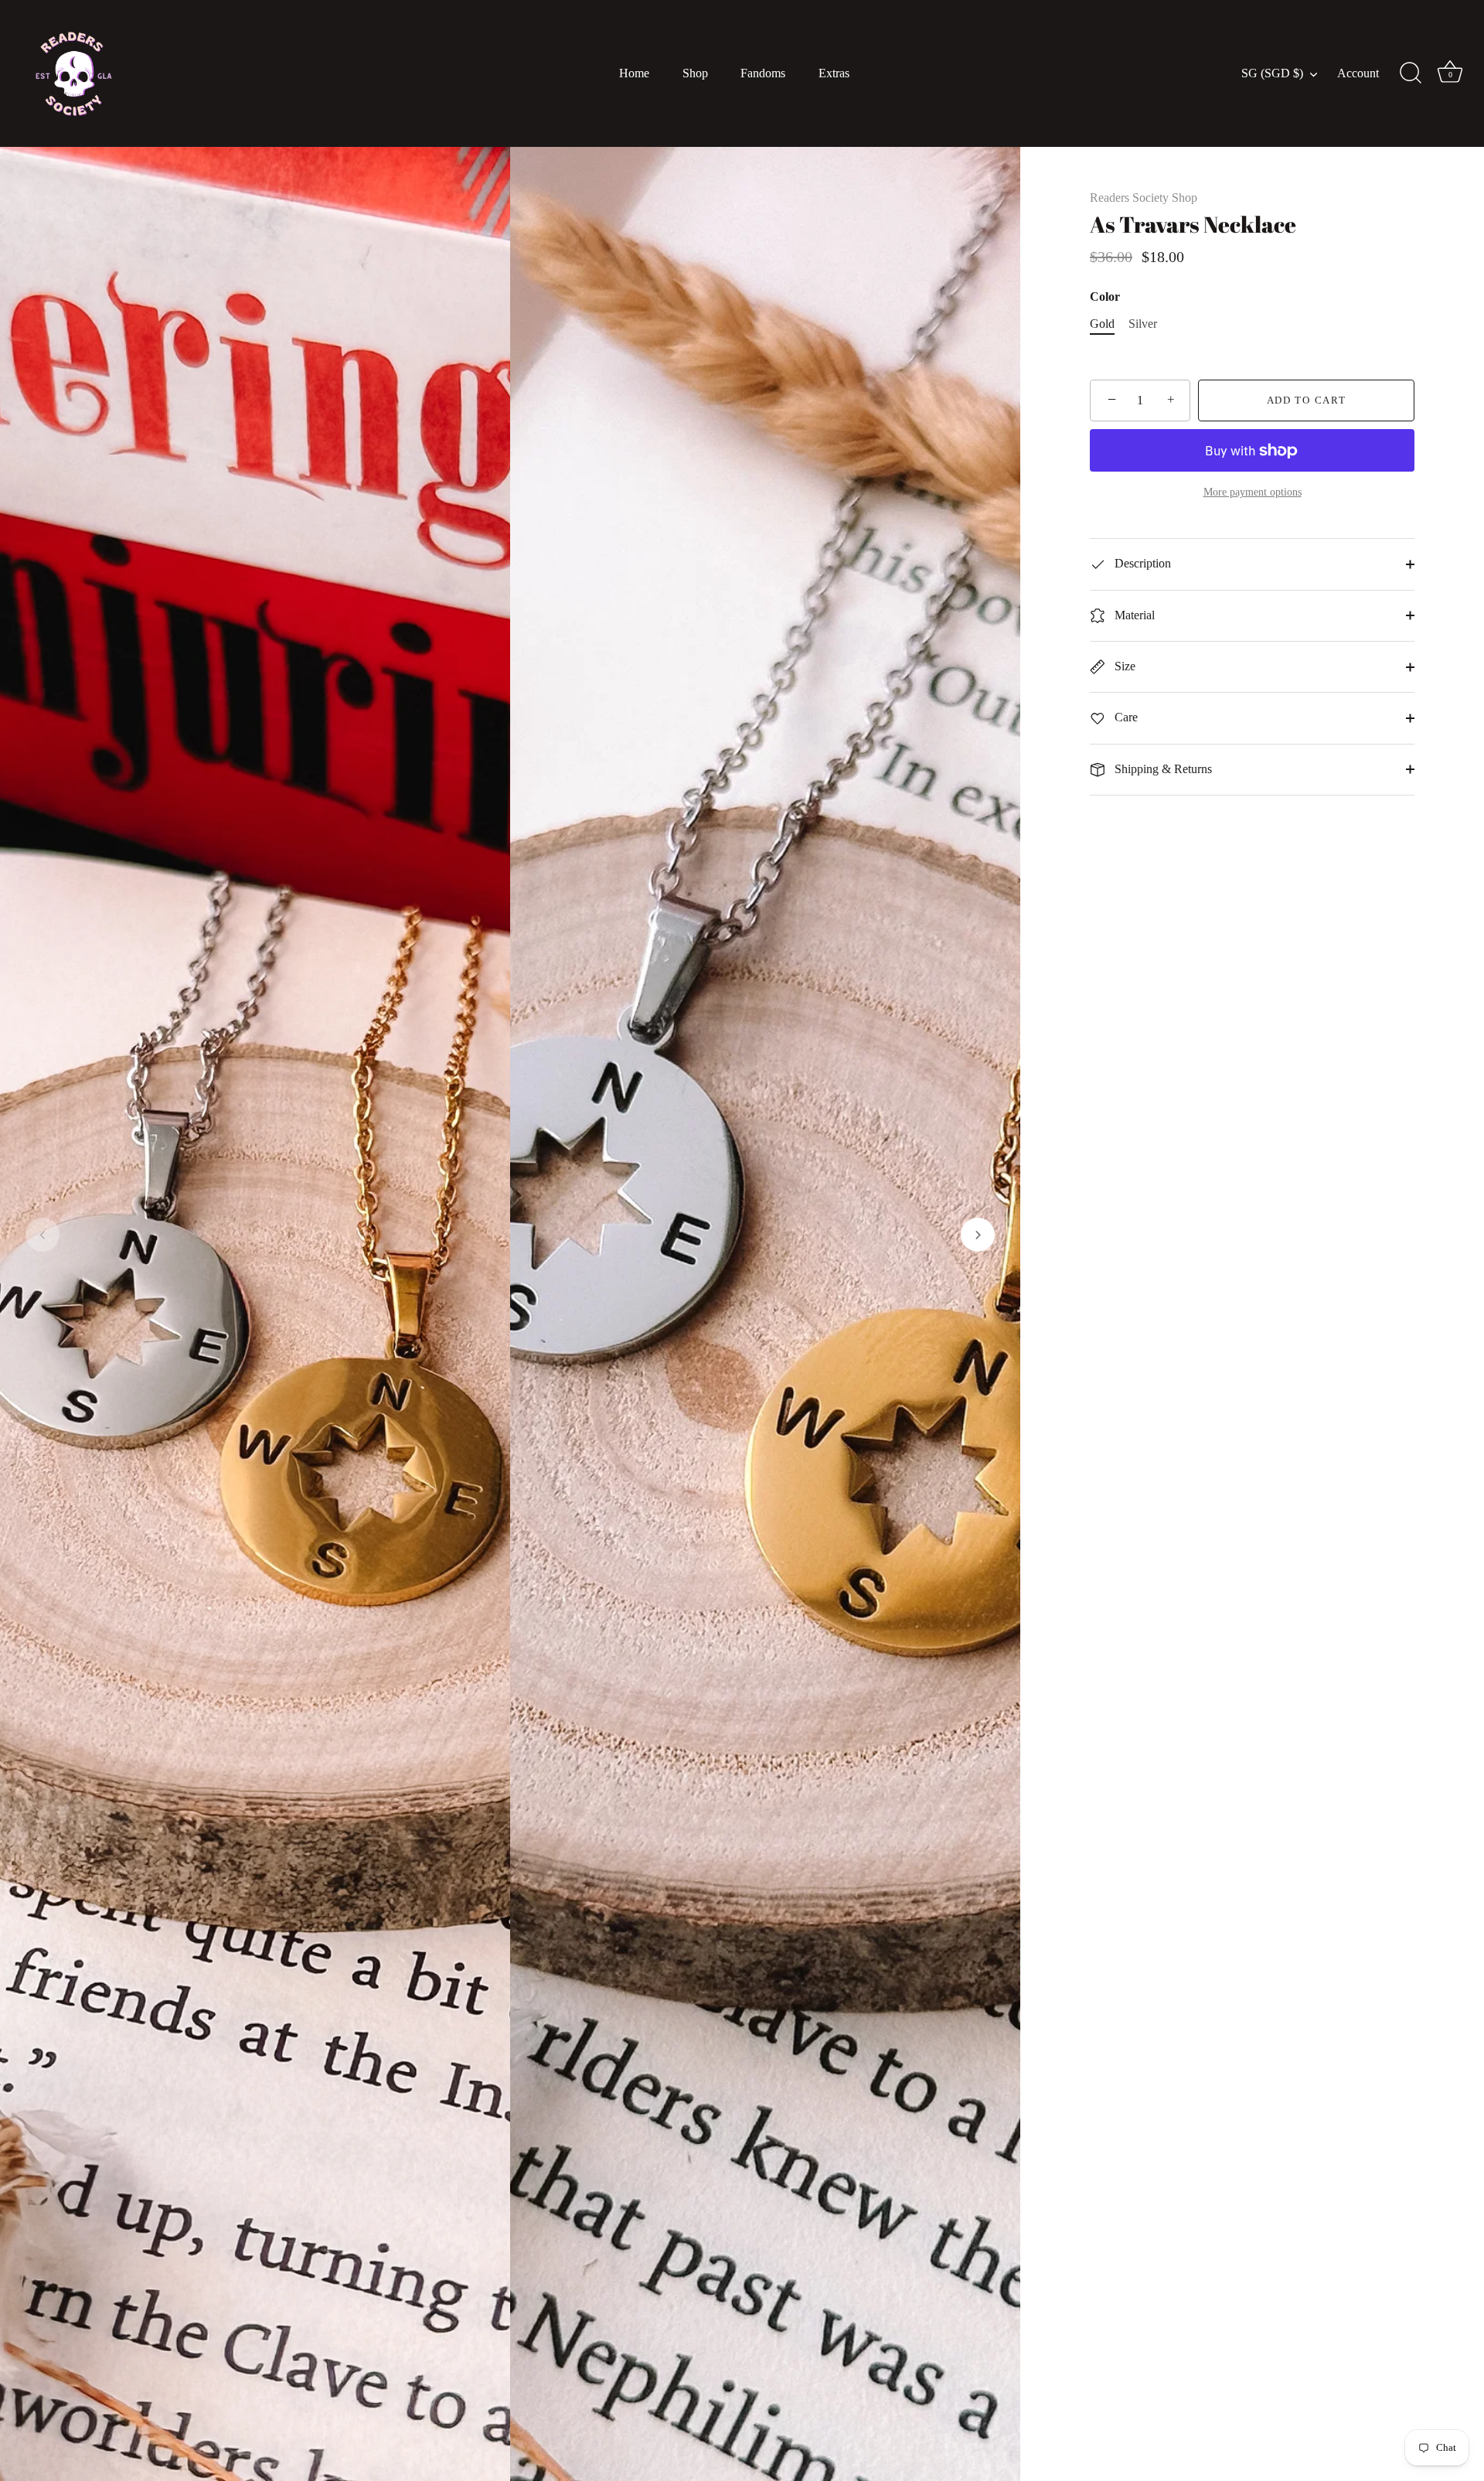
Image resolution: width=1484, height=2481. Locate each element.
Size (1123, 666)
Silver (1143, 324)
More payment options (1253, 492)
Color (1105, 296)
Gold (1102, 324)
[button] (43, 1235)
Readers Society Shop (1144, 198)
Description (1141, 563)
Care (1125, 717)
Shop (695, 73)
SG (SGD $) (1272, 73)
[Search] (1411, 73)
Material (1133, 615)
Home (634, 73)
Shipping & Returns (1162, 769)
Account (1358, 73)
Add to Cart (1307, 400)
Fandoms (763, 73)
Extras (834, 73)
